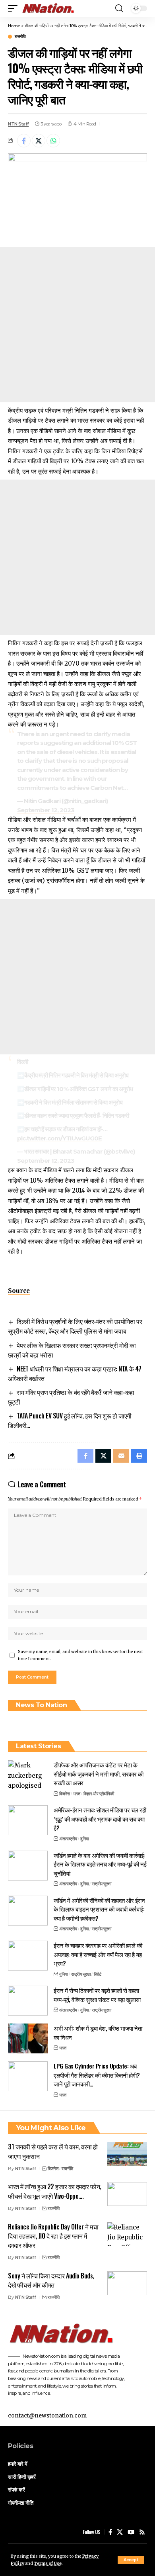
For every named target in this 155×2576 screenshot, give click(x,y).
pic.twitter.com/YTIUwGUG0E (59, 1138)
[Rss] (142, 2532)
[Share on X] (39, 141)
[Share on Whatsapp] (53, 141)
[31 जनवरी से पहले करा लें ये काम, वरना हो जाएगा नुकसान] (127, 2154)
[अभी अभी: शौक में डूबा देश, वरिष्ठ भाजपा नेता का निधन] (28, 2038)
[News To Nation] (51, 8)
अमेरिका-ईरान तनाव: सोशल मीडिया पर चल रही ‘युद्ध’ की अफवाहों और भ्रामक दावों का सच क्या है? (100, 1819)
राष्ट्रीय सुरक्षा (102, 1884)
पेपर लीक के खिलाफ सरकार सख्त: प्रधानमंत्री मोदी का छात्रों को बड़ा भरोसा (72, 1350)
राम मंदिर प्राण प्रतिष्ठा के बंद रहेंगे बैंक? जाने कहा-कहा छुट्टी (71, 1397)
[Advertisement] (77, 325)
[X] (120, 2532)
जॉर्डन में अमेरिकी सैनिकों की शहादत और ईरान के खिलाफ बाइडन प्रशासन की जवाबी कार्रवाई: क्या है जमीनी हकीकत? (99, 1909)
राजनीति (20, 37)
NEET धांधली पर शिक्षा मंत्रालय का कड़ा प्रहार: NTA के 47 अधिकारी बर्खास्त (75, 1373)
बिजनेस (64, 1794)
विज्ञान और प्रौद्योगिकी (99, 1794)
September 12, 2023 (46, 810)
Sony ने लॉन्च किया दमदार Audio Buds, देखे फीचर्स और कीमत (51, 2280)
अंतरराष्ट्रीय (68, 1839)
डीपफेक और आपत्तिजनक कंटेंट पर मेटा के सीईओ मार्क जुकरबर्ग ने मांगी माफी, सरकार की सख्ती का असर (98, 1774)
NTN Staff (18, 124)
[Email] (121, 1456)
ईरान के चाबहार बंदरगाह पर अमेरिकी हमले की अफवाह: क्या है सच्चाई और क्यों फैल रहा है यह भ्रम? (98, 1954)
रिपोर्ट (98, 1974)
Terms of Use (48, 2563)
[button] (131, 2560)
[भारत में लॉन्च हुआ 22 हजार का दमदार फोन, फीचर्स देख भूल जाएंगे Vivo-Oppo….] (127, 2194)
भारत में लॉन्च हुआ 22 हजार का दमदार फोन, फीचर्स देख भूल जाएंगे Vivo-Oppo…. (55, 2191)
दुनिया (84, 1839)
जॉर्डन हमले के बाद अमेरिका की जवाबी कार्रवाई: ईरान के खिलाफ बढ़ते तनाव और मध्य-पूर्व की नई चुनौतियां (100, 1864)
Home (14, 26)
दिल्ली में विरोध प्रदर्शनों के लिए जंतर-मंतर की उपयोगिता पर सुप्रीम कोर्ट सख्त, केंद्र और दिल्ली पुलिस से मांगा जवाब (75, 1326)
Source (19, 1291)
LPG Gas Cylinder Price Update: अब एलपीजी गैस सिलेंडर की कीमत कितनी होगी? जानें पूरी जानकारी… (97, 2075)
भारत (77, 1794)
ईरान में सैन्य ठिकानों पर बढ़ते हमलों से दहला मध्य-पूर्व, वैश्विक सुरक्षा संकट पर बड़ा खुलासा (97, 1995)
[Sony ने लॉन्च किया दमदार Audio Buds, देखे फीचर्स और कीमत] (127, 2283)
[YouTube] (131, 2532)
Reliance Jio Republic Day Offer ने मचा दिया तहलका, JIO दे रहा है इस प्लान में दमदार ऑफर (53, 2236)
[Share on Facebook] (24, 141)
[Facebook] (110, 2532)
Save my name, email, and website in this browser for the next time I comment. (80, 1655)
